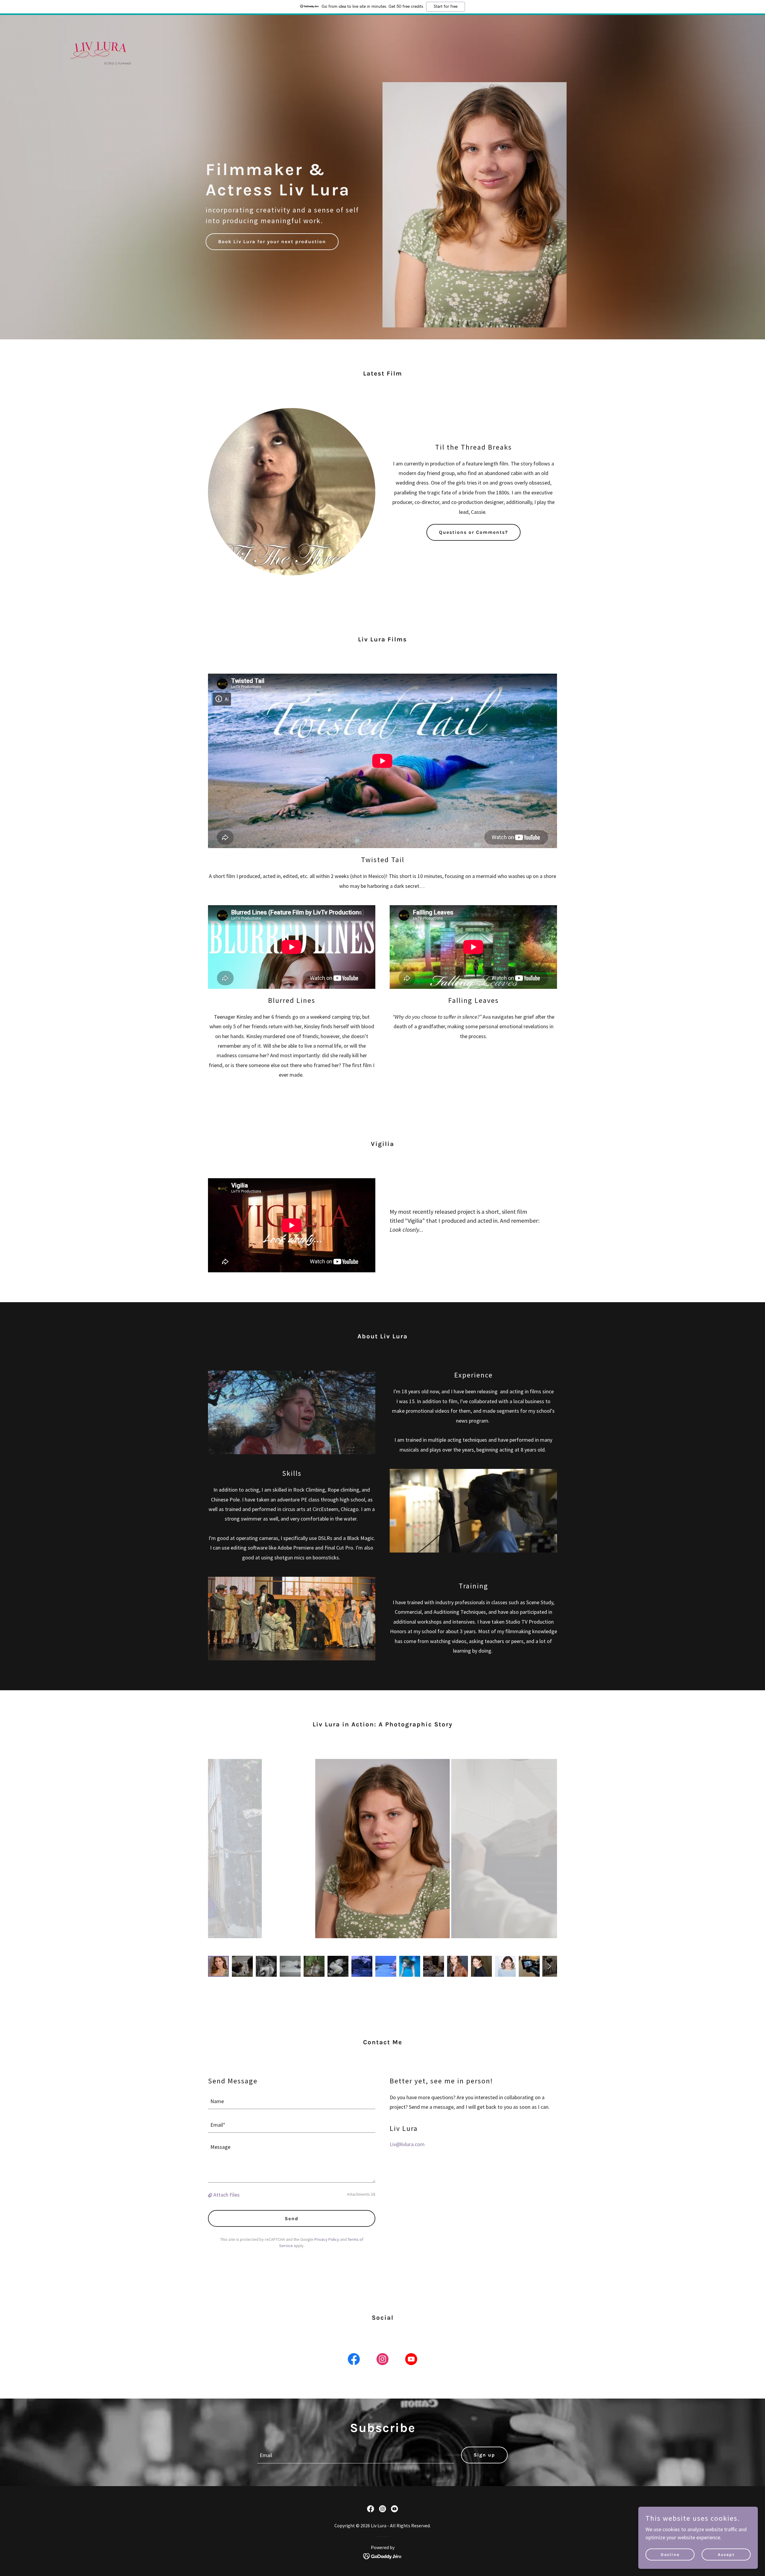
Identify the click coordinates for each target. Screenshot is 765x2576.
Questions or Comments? (473, 532)
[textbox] (292, 2101)
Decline (670, 2555)
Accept (726, 2555)
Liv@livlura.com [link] (407, 2144)
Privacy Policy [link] (327, 2239)
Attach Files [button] (227, 2195)
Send (292, 2219)
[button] (211, 2195)
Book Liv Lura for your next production (272, 242)
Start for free (446, 7)
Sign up (484, 2455)
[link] (98, 22)
